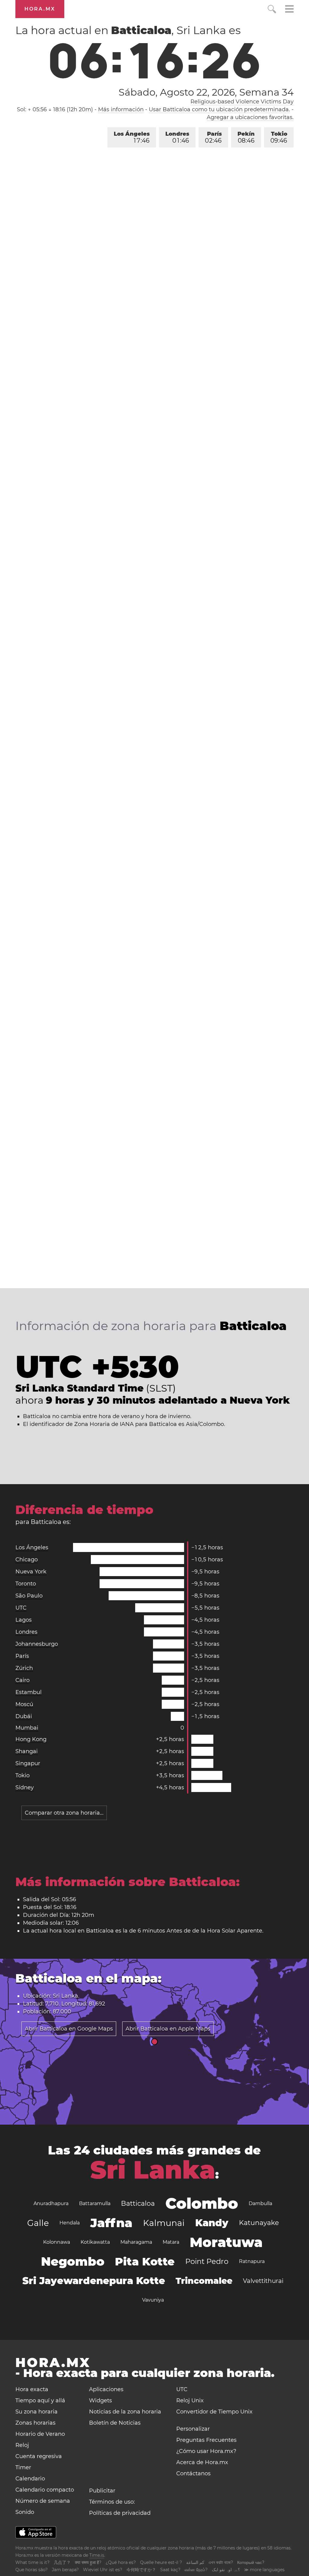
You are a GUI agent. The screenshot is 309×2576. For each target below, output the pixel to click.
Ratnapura (252, 2261)
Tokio (279, 137)
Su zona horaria (37, 2412)
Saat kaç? (170, 2570)
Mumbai (27, 1728)
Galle (38, 2223)
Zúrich (24, 1668)
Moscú (24, 1704)
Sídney (25, 1787)
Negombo (73, 2261)
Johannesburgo (37, 1644)
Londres (177, 137)
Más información (121, 109)
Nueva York (31, 1572)
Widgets (100, 2401)
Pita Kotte (145, 2262)
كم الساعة (195, 2562)
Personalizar (193, 2429)
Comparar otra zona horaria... (64, 1813)
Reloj (22, 2445)
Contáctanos (193, 2473)
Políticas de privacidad (120, 2513)
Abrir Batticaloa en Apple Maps (168, 2029)
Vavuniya (153, 2300)
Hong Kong (31, 1739)
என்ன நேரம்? (196, 2570)
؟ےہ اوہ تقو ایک (226, 2570)
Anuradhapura (51, 2203)
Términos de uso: (112, 2502)
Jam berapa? (65, 2570)
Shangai (27, 1751)
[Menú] (289, 10)
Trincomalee (204, 2281)
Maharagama (136, 2242)
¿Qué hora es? (121, 2562)
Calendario (30, 2479)
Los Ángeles (132, 137)
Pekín (246, 137)
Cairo (22, 1680)
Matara (171, 2242)
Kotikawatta (95, 2242)
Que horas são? (32, 2570)
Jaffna (111, 2223)
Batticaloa (138, 2203)
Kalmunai (164, 2223)
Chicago (27, 1560)
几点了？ (62, 2562)
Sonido (25, 2512)
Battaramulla (95, 2203)
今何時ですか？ (141, 2570)
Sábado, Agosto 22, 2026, (206, 92)
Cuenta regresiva (39, 2456)
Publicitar (102, 2491)
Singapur (28, 1763)
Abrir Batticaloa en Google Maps (69, 2029)
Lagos (24, 1620)
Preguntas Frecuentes (206, 2440)
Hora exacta (32, 2389)
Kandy (212, 2223)
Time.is (97, 2555)
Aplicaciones (106, 2389)
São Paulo (29, 1596)
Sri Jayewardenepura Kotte (94, 2281)
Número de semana (43, 2501)
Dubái (24, 1716)
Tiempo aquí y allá (40, 2401)
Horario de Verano (40, 2434)
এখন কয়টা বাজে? (221, 2562)
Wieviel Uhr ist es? (103, 2570)
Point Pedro (207, 2261)
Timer (23, 2467)
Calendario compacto (45, 2490)
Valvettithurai (263, 2281)
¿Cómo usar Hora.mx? (206, 2451)
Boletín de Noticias (115, 2423)
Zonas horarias (35, 2423)
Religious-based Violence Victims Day (242, 102)
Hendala (70, 2223)
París (213, 137)
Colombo (202, 2203)
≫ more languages (264, 2570)
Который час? (251, 2562)
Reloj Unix (190, 2401)
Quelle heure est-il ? (161, 2562)
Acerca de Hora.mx (202, 2462)
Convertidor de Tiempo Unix (214, 2412)
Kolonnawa (57, 2242)
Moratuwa (226, 2242)
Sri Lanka (153, 2170)
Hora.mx (40, 9)
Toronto (26, 1584)
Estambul (29, 1692)
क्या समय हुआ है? (88, 2562)
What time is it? (32, 2562)
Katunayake (259, 2223)
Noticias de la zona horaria (125, 2412)
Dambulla (260, 2203)
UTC (21, 1608)
